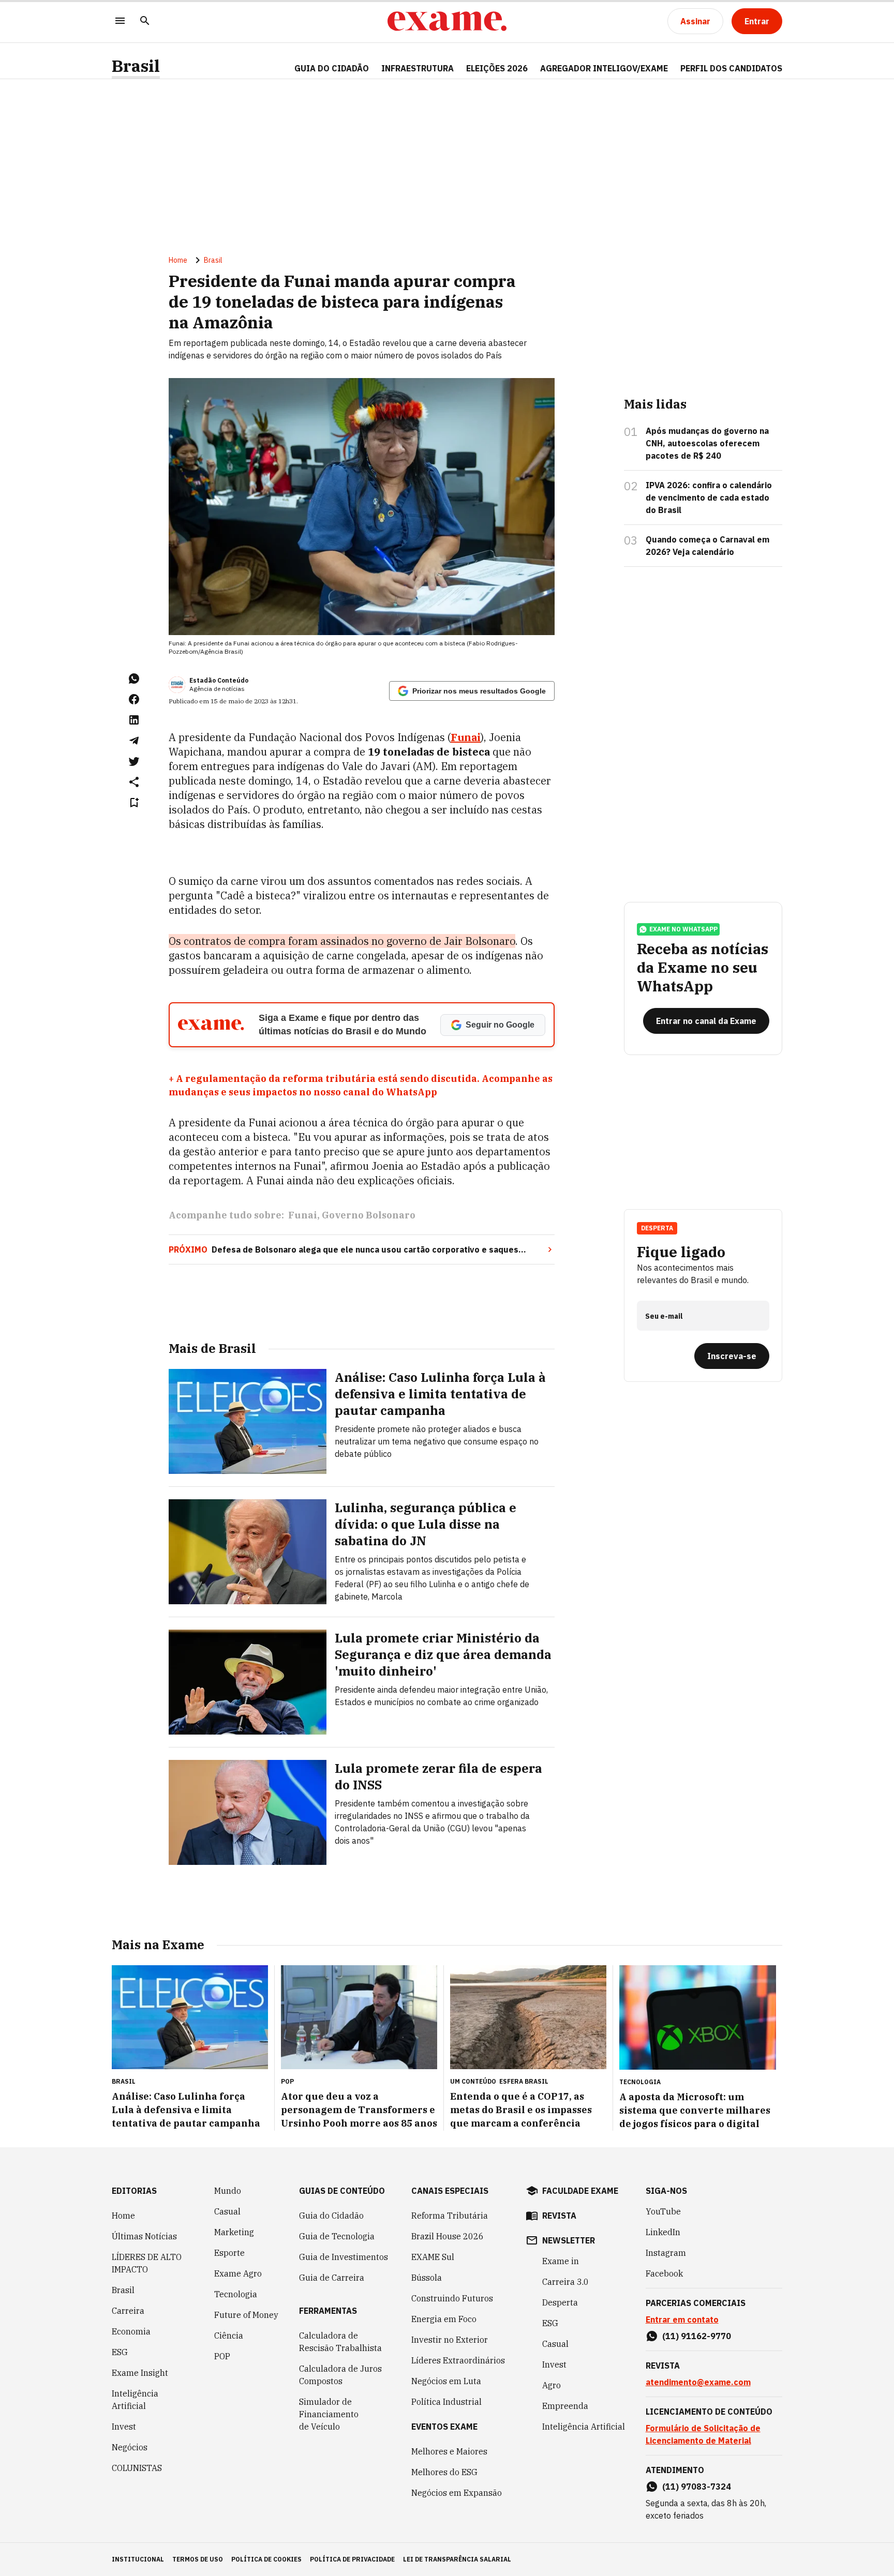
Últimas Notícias (144, 2236)
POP (222, 2356)
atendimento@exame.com (698, 2382)
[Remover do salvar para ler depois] (134, 803)
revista (559, 2216)
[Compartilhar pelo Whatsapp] (134, 679)
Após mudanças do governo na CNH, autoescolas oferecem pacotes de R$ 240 (707, 443)
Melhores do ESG (444, 2472)
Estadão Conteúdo (219, 680)
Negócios (130, 2447)
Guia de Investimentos (344, 2257)
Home (178, 260)
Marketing (234, 2232)
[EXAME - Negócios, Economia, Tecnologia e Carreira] (447, 21)
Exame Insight (140, 2373)
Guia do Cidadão (332, 68)
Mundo (228, 2191)
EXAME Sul (433, 2257)
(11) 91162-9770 (697, 2336)
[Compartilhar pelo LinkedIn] (134, 720)
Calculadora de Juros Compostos (340, 2375)
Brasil (136, 66)
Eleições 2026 (497, 68)
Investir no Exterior (450, 2340)
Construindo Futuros (452, 2298)
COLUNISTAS (137, 2468)
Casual (227, 2211)
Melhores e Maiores (449, 2451)
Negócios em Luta (446, 2381)
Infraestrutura (418, 68)
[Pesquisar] (145, 21)
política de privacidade (352, 2559)
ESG (120, 2352)
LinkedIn (663, 2232)
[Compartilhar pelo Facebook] (134, 699)
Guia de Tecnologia (337, 2236)
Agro (552, 2385)
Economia (131, 2331)
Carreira (128, 2311)
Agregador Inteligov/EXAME (604, 68)
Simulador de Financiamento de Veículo (329, 2414)
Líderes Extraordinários (458, 2360)
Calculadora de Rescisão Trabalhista (340, 2342)
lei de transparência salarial (457, 2559)
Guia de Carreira (332, 2278)
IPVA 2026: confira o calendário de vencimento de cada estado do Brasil (709, 498)
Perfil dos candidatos (731, 68)
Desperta (560, 2302)
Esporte (229, 2253)
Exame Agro (238, 2273)
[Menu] (120, 21)
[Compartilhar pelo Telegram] (134, 741)
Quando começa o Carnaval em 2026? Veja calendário (707, 546)
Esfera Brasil (524, 2081)
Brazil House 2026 (448, 2236)
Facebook (664, 2273)
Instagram (666, 2253)
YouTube (663, 2211)
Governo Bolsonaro (369, 1215)
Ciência (229, 2336)
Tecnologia (236, 2294)
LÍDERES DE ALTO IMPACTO (147, 2263)
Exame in (561, 2261)
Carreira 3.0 (565, 2282)
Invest (124, 2427)
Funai (303, 1215)
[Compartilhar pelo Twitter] (134, 761)
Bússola (427, 2278)
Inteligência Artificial (135, 2400)
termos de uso (198, 2559)
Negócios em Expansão (457, 2493)
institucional (138, 2559)
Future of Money (246, 2315)
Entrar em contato (682, 2319)
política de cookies (266, 2559)
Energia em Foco (444, 2319)
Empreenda (565, 2406)
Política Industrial (446, 2402)
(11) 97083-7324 (697, 2487)
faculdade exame (580, 2191)
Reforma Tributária (450, 2216)
